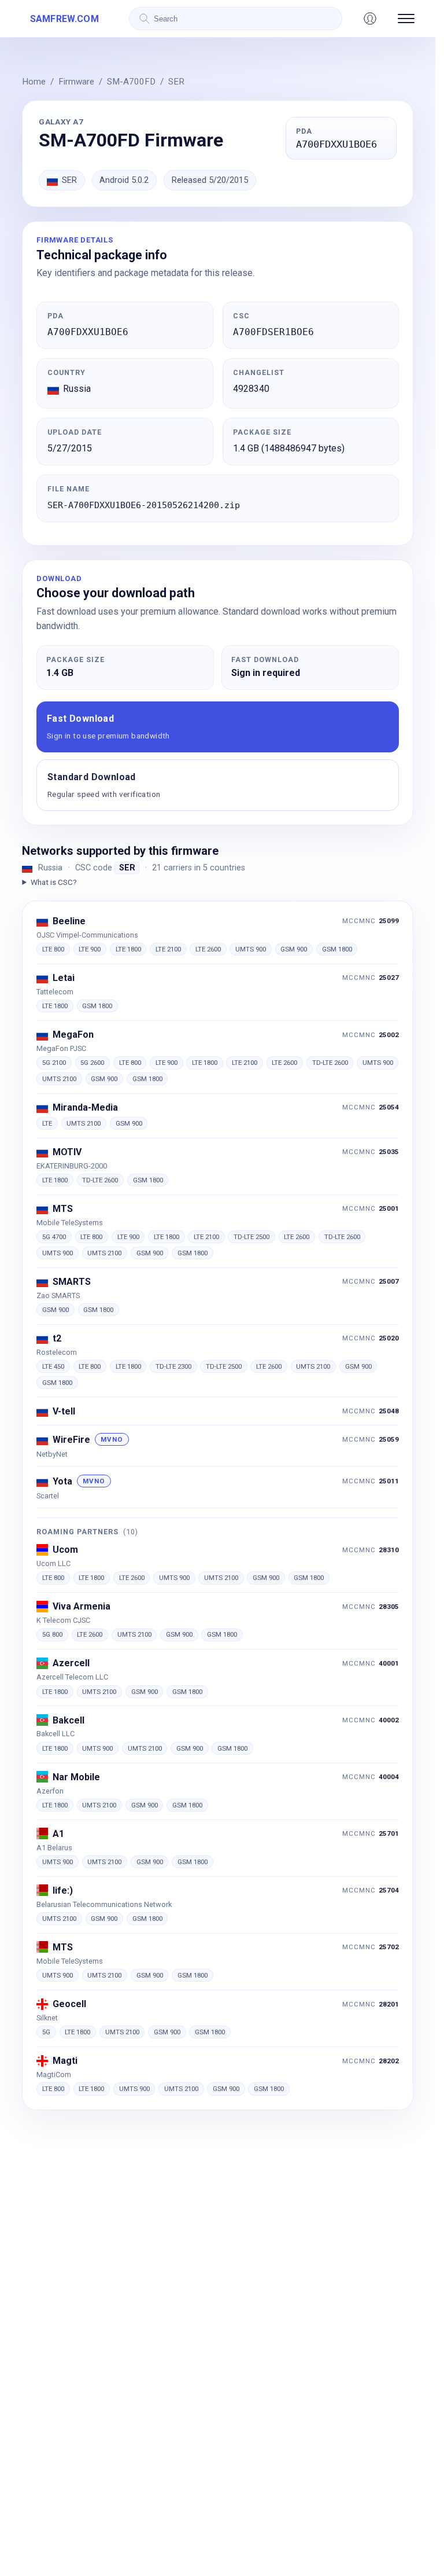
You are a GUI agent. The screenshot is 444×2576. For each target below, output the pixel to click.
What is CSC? (53, 882)
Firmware (76, 82)
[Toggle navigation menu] (406, 19)
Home (34, 82)
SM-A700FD (131, 82)
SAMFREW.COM (64, 19)
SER (176, 82)
